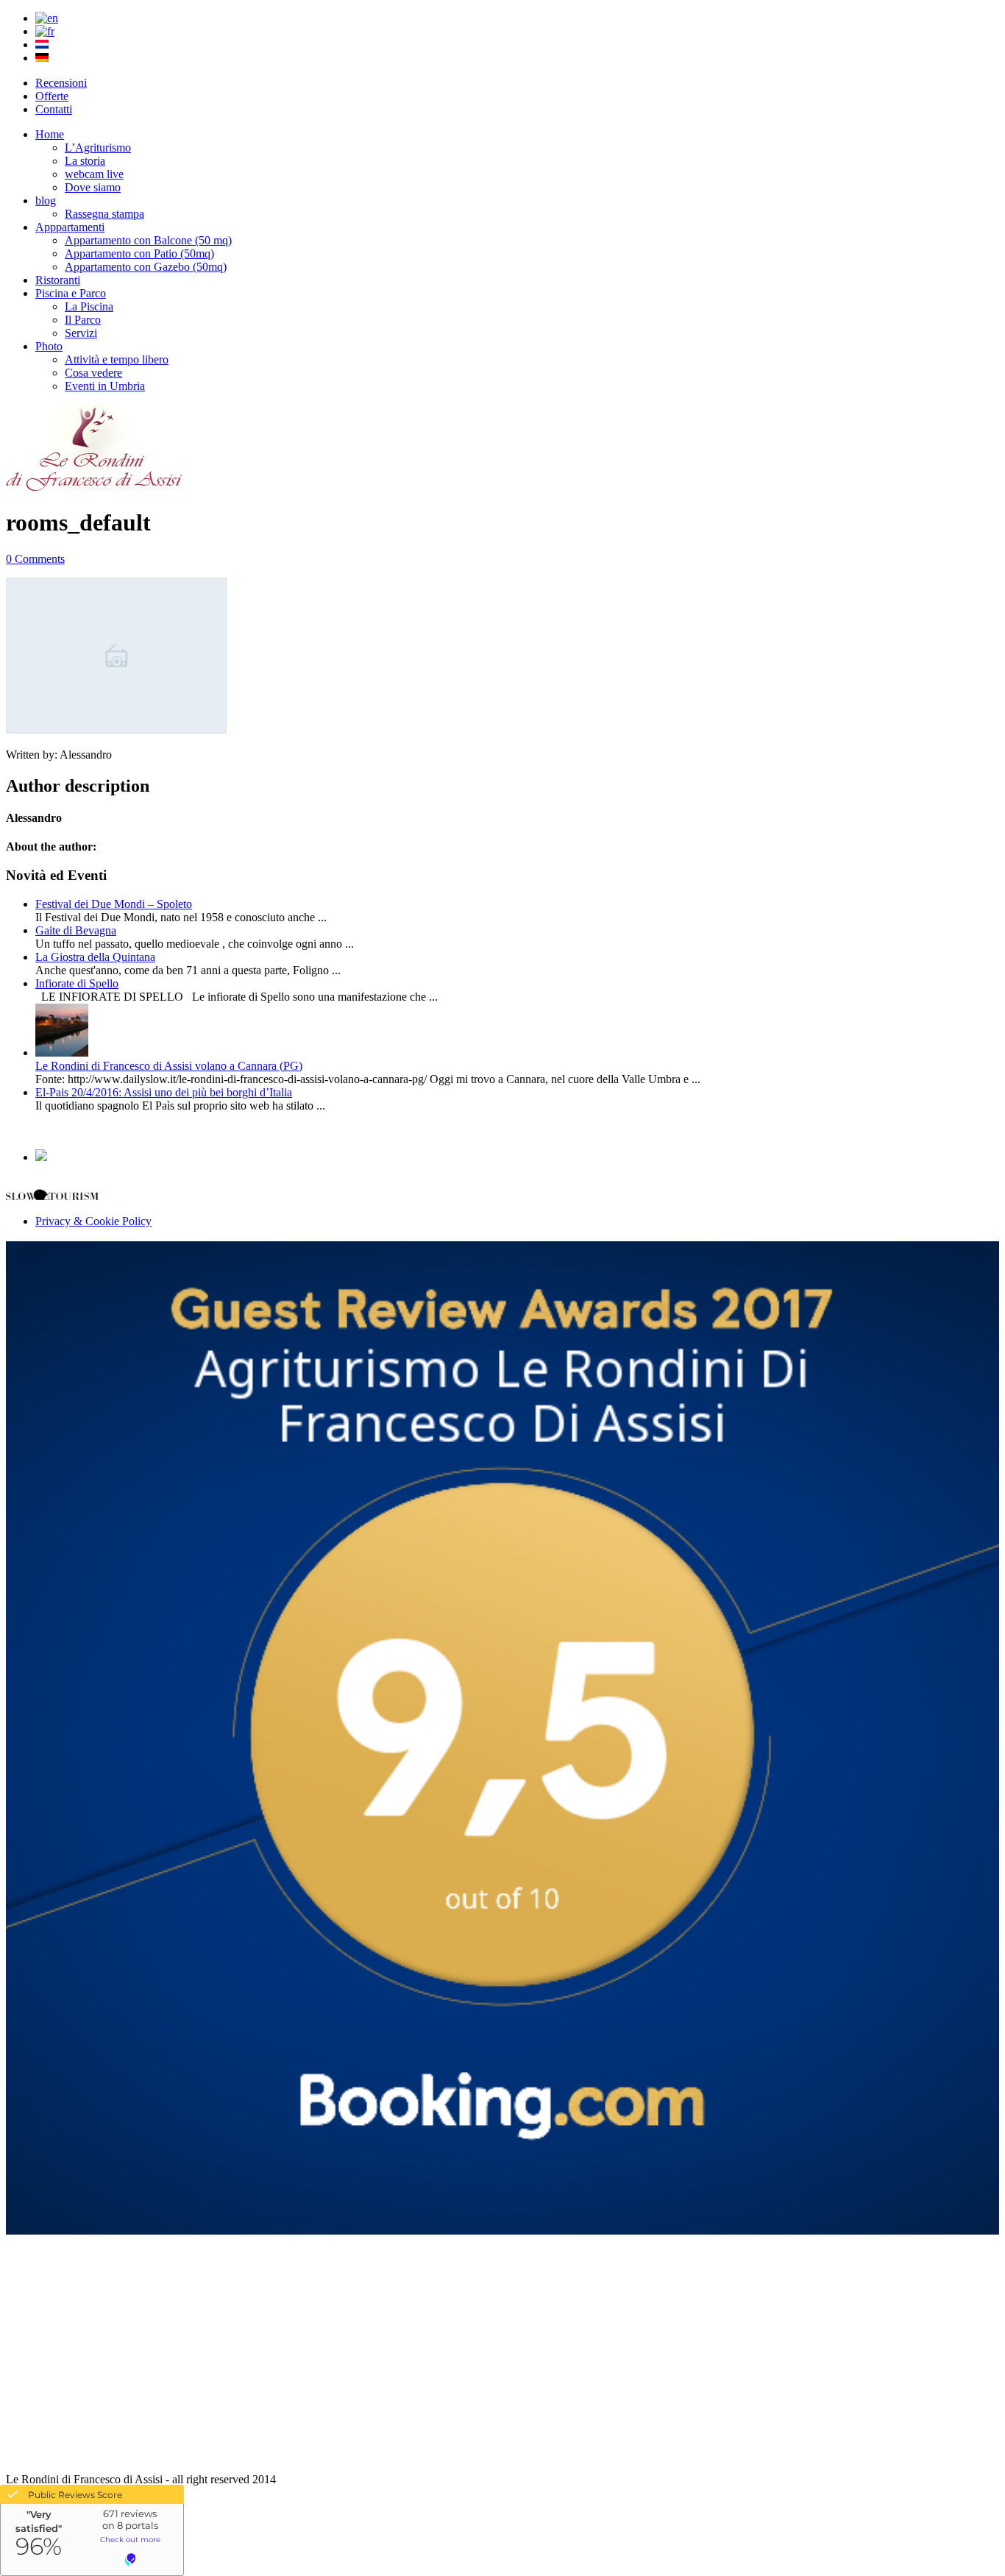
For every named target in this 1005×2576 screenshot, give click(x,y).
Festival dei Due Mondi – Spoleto (114, 904)
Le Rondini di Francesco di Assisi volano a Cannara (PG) (169, 1066)
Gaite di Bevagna (76, 930)
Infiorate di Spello (77, 983)
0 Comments (35, 559)
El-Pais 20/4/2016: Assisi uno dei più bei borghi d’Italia (164, 1092)
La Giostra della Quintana (95, 957)
